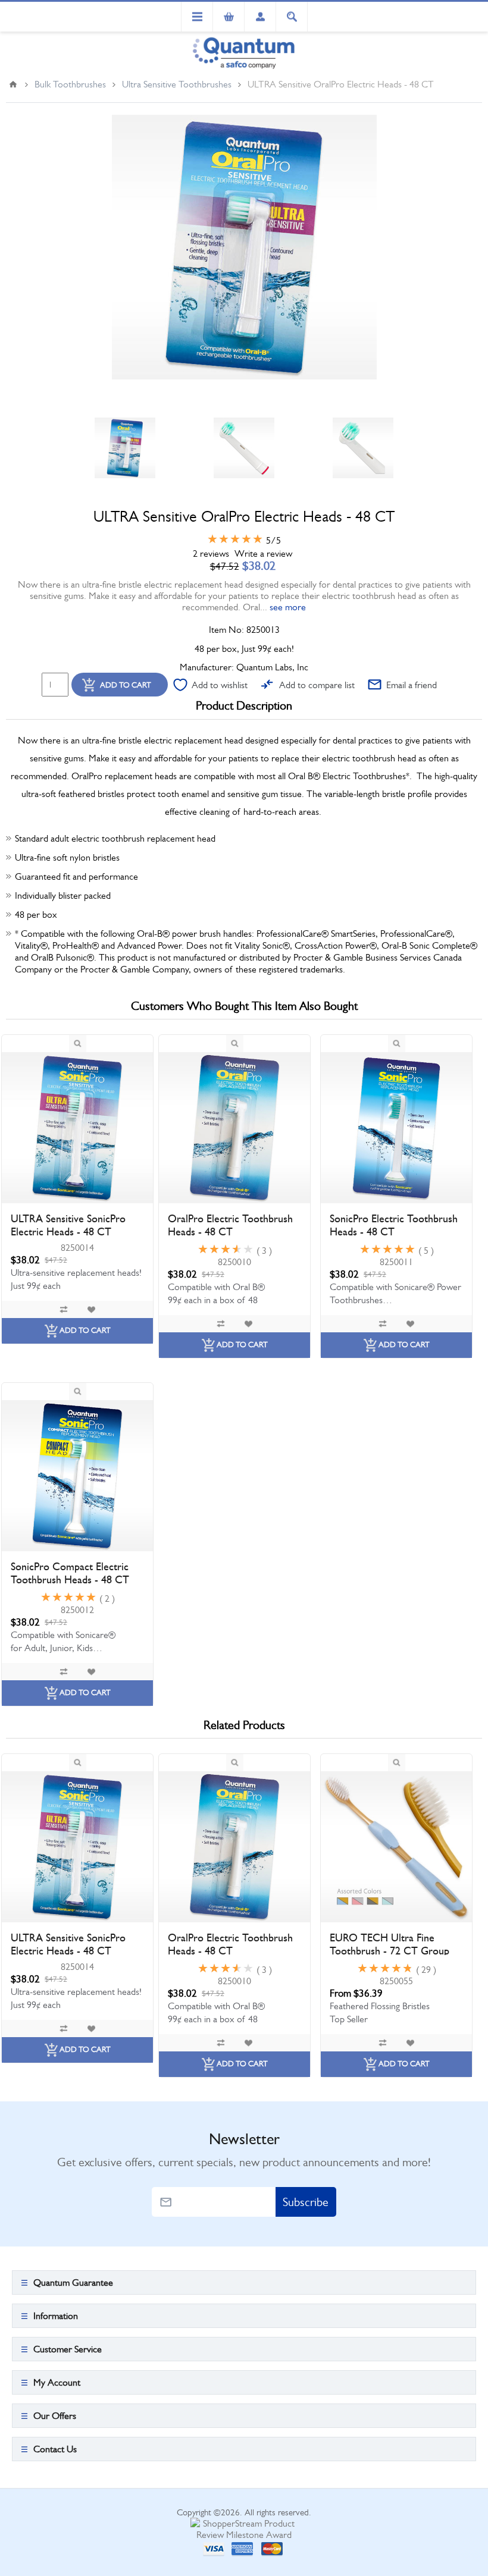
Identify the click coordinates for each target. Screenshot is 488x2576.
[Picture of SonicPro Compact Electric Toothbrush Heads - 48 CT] (77, 1476)
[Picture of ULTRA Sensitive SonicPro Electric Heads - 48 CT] (77, 1128)
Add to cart (126, 685)
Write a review (263, 553)
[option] (125, 448)
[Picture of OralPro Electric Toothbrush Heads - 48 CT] (234, 1128)
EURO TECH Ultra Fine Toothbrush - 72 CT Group (390, 1944)
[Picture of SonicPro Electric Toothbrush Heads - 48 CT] (396, 1128)
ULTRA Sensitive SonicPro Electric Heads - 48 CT (68, 1225)
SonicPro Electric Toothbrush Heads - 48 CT (394, 1225)
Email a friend (412, 685)
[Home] (13, 84)
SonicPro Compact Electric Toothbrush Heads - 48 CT (70, 1573)
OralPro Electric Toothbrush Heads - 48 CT (230, 1225)
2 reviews (211, 553)
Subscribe (306, 2202)
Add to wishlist (220, 685)
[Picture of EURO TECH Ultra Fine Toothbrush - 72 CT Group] (396, 1847)
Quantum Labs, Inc (272, 667)
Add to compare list (317, 685)
